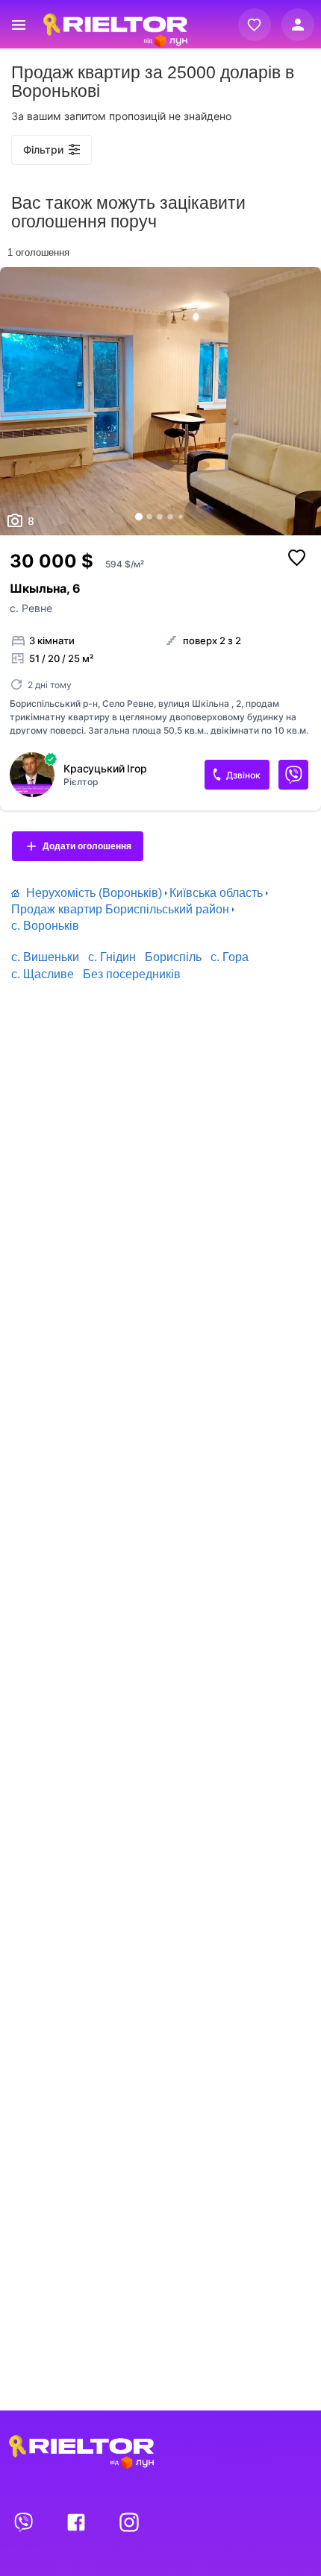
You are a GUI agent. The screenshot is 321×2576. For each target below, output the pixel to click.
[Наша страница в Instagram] (129, 2522)
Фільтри (43, 149)
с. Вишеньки (45, 957)
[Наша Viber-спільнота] (25, 2522)
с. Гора (230, 957)
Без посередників (132, 974)
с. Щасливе (43, 974)
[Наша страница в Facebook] (78, 2522)
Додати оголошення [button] (87, 846)
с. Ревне (31, 608)
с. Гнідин (112, 957)
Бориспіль (173, 957)
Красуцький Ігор (105, 769)
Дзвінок (243, 775)
